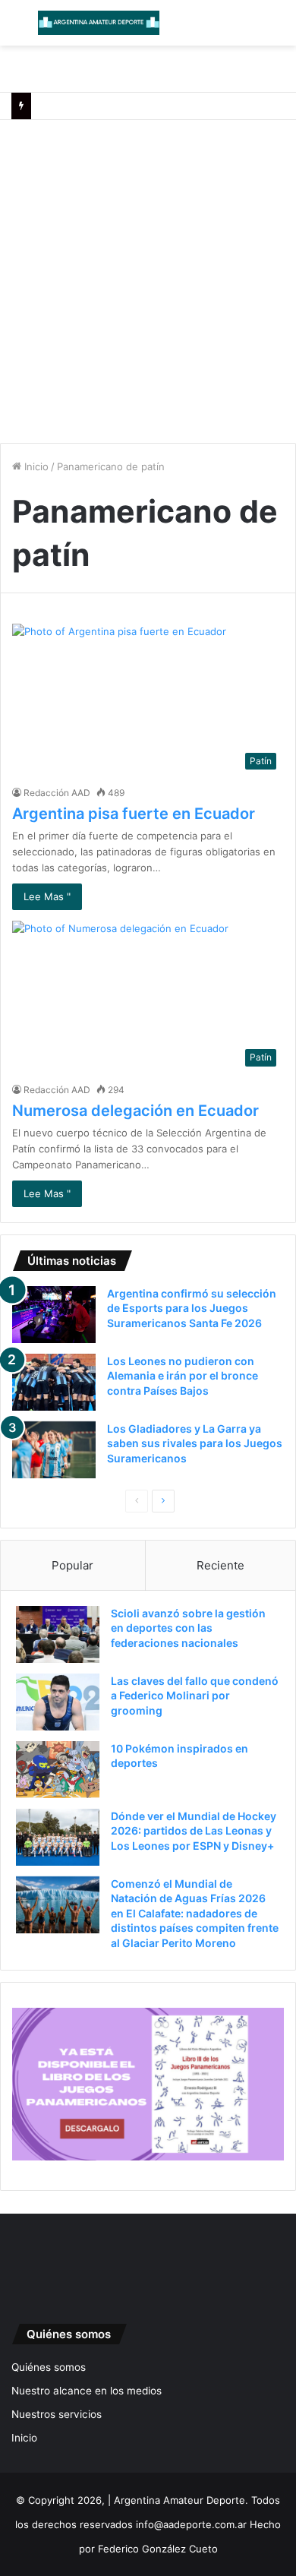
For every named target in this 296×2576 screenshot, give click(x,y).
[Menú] (19, 28)
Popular (72, 1565)
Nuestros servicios (57, 2414)
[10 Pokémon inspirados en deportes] (58, 1770)
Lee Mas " (47, 896)
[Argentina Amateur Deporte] (99, 23)
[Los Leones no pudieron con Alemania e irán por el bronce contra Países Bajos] (54, 1382)
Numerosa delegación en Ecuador (135, 1111)
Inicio (35, 466)
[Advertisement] (148, 276)
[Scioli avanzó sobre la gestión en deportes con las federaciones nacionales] (58, 1634)
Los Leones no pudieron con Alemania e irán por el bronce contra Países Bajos (183, 1376)
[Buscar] (277, 28)
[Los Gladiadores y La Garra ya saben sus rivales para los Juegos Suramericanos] (54, 1450)
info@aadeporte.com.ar (191, 2524)
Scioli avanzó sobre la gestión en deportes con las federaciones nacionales (188, 1628)
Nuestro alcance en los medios (87, 2391)
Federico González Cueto (158, 2549)
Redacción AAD (57, 793)
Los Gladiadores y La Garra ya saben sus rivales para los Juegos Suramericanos (195, 1443)
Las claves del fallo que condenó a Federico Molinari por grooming (195, 1696)
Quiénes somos (49, 2367)
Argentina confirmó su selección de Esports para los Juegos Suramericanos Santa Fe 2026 (192, 1308)
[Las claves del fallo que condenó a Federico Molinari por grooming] (58, 1702)
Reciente (220, 1565)
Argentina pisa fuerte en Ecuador (134, 814)
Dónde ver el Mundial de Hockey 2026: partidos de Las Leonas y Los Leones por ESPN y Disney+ (194, 1831)
